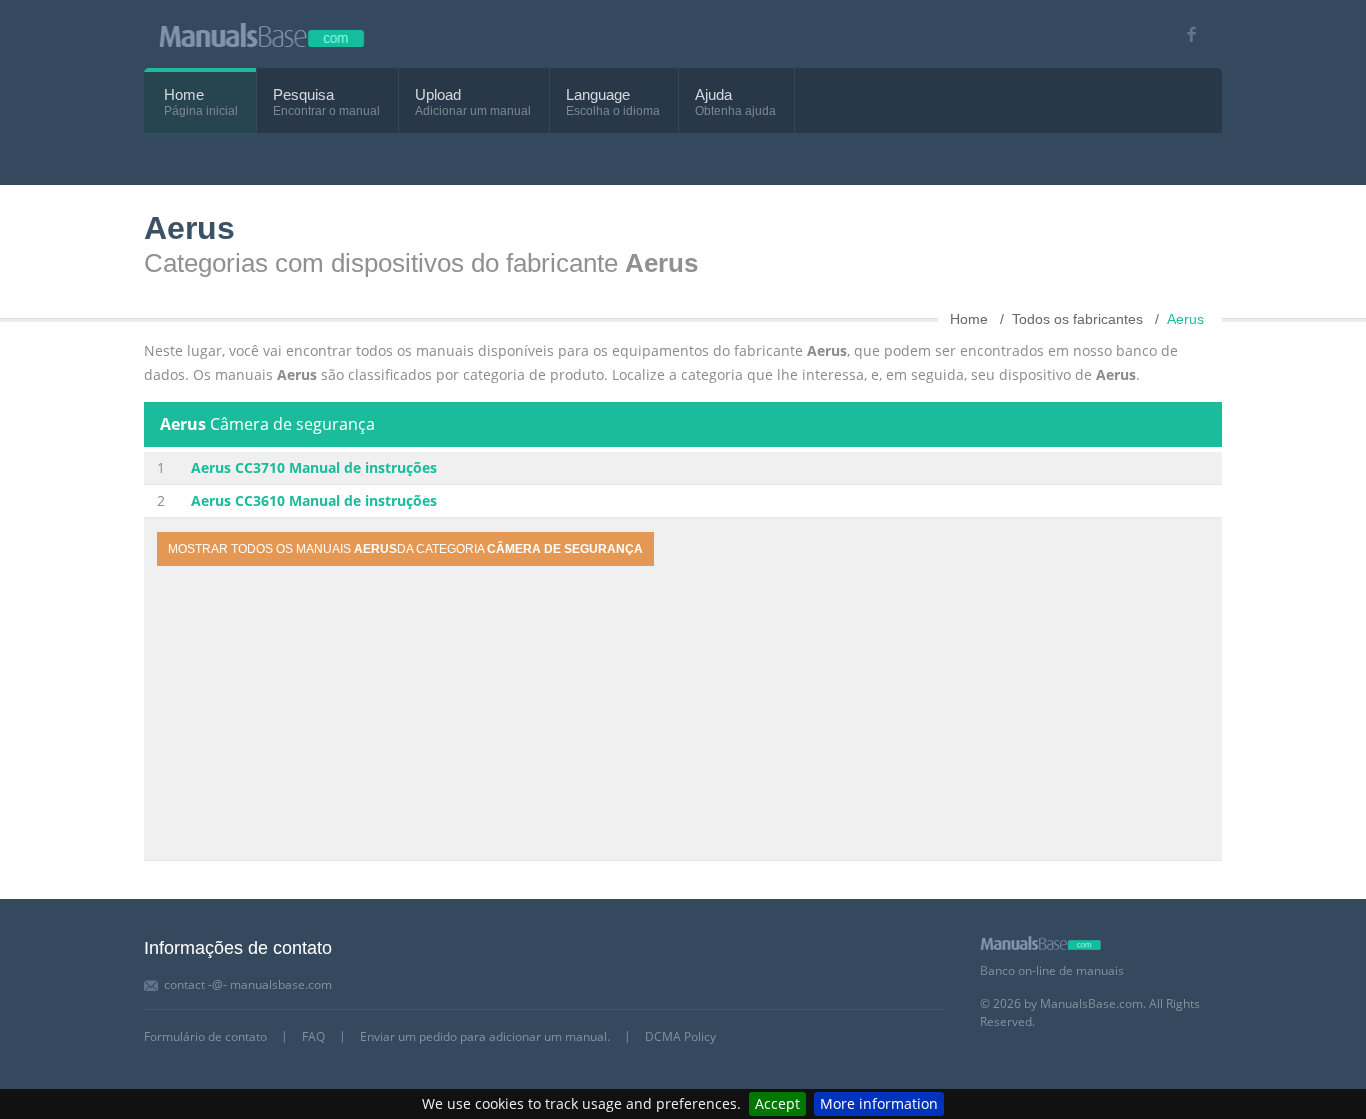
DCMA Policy (680, 1036)
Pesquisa (303, 94)
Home (184, 94)
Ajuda (713, 94)
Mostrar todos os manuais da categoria (405, 549)
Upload (438, 94)
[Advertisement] (683, 716)
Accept (777, 1103)
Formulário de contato (205, 1036)
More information (879, 1103)
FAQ (313, 1036)
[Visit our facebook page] (1184, 34)
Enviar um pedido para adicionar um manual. (485, 1036)
